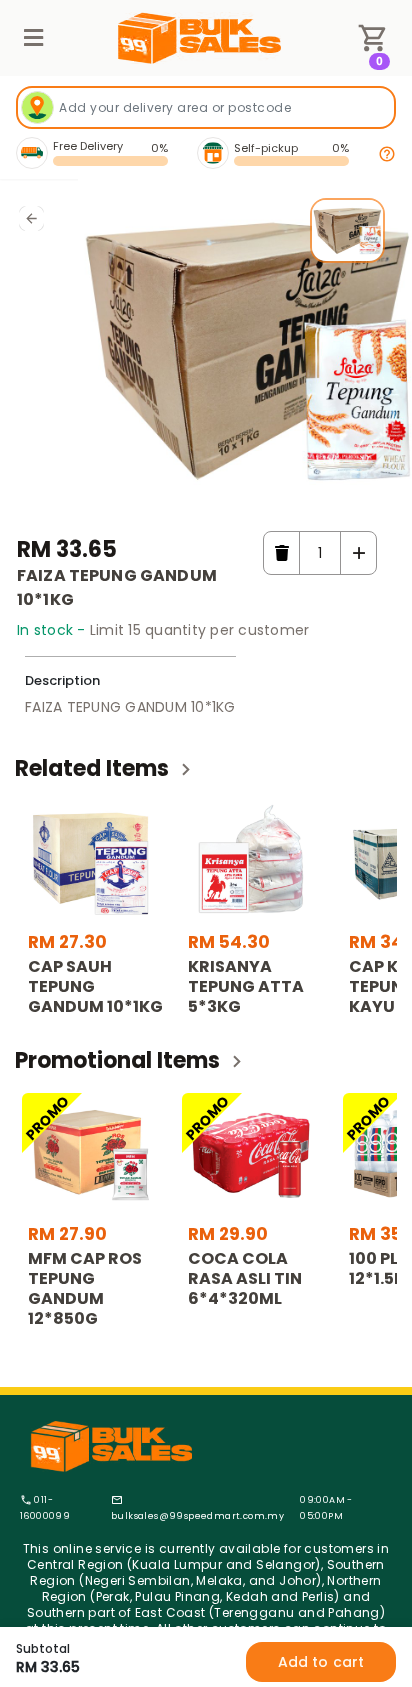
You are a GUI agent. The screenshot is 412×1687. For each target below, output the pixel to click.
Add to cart (321, 1662)
